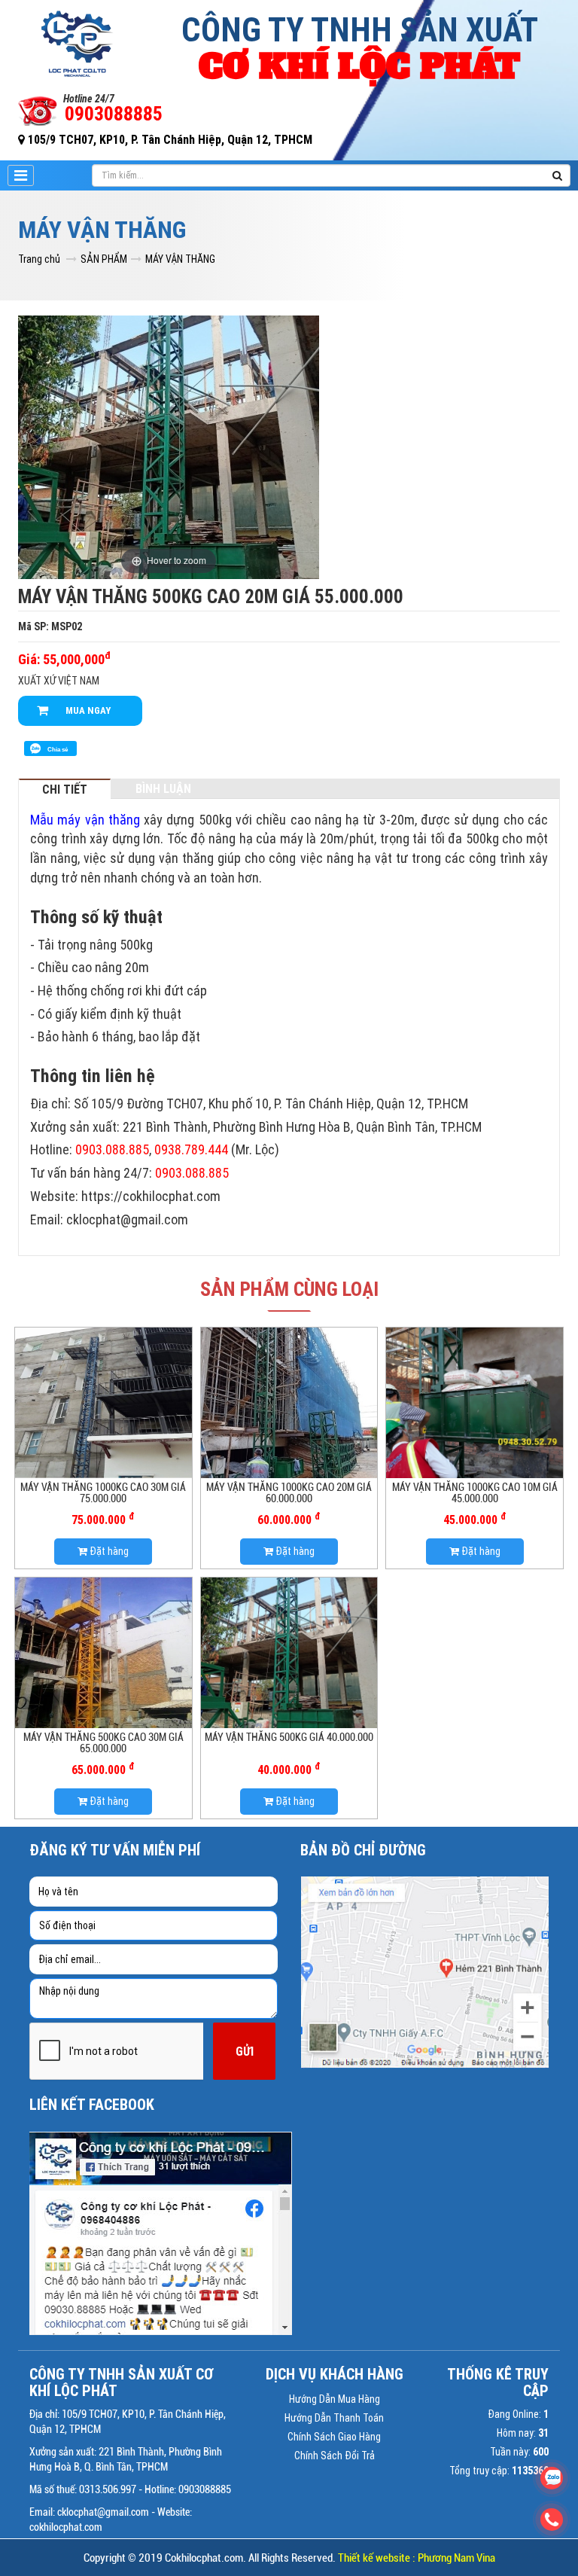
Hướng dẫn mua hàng (335, 2399)
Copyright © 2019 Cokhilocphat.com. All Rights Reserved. (289, 2558)
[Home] (78, 42)
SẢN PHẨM (104, 259)
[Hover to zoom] (169, 446)
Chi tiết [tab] (65, 789)
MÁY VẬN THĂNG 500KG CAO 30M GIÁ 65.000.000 (103, 1743)
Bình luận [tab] (163, 788)
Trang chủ (39, 259)
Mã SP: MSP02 (50, 626)
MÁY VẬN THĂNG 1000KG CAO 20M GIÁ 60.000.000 (289, 1493)
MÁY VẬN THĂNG (180, 259)
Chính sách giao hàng (334, 2437)
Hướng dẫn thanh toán (334, 2418)
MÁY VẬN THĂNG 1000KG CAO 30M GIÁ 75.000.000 (103, 1493)
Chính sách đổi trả (335, 2456)
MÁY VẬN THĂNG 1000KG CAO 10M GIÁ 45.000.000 (475, 1493)
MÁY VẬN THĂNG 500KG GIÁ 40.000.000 (289, 1737)
